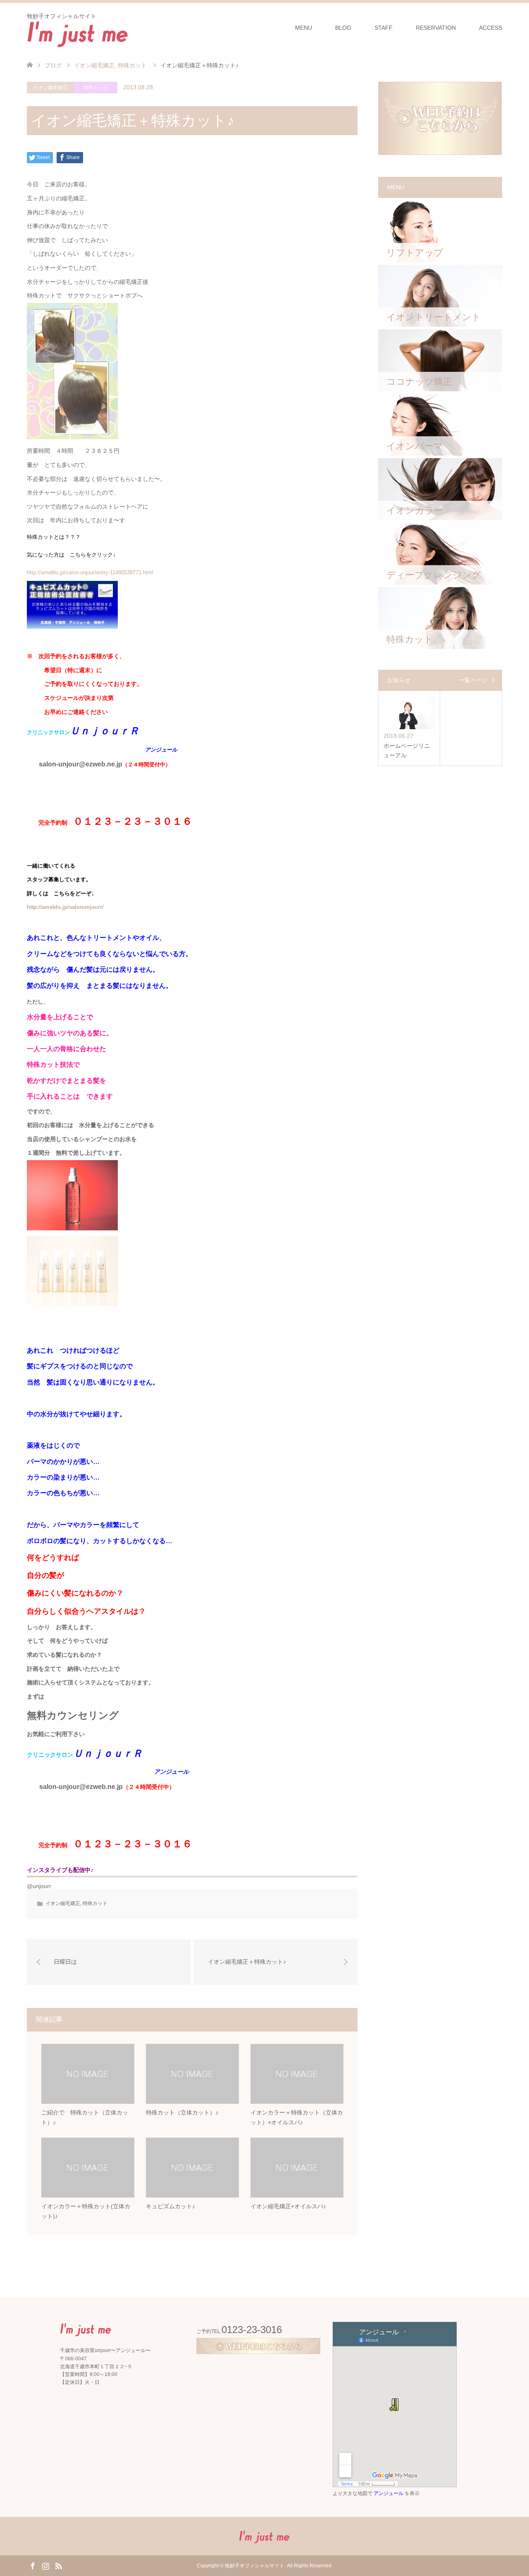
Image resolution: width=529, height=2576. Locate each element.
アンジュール (388, 2493)
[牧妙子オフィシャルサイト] (78, 33)
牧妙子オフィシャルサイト (255, 2566)
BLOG (343, 28)
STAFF (384, 28)
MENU (304, 28)
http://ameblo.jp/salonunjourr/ (65, 907)
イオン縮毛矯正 (50, 88)
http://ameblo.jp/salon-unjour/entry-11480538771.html (90, 572)
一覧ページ (473, 680)
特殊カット (96, 88)
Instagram (45, 2565)
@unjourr (39, 1886)
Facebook (33, 2565)
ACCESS (491, 28)
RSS (58, 2565)
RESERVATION (436, 28)
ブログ (53, 65)
